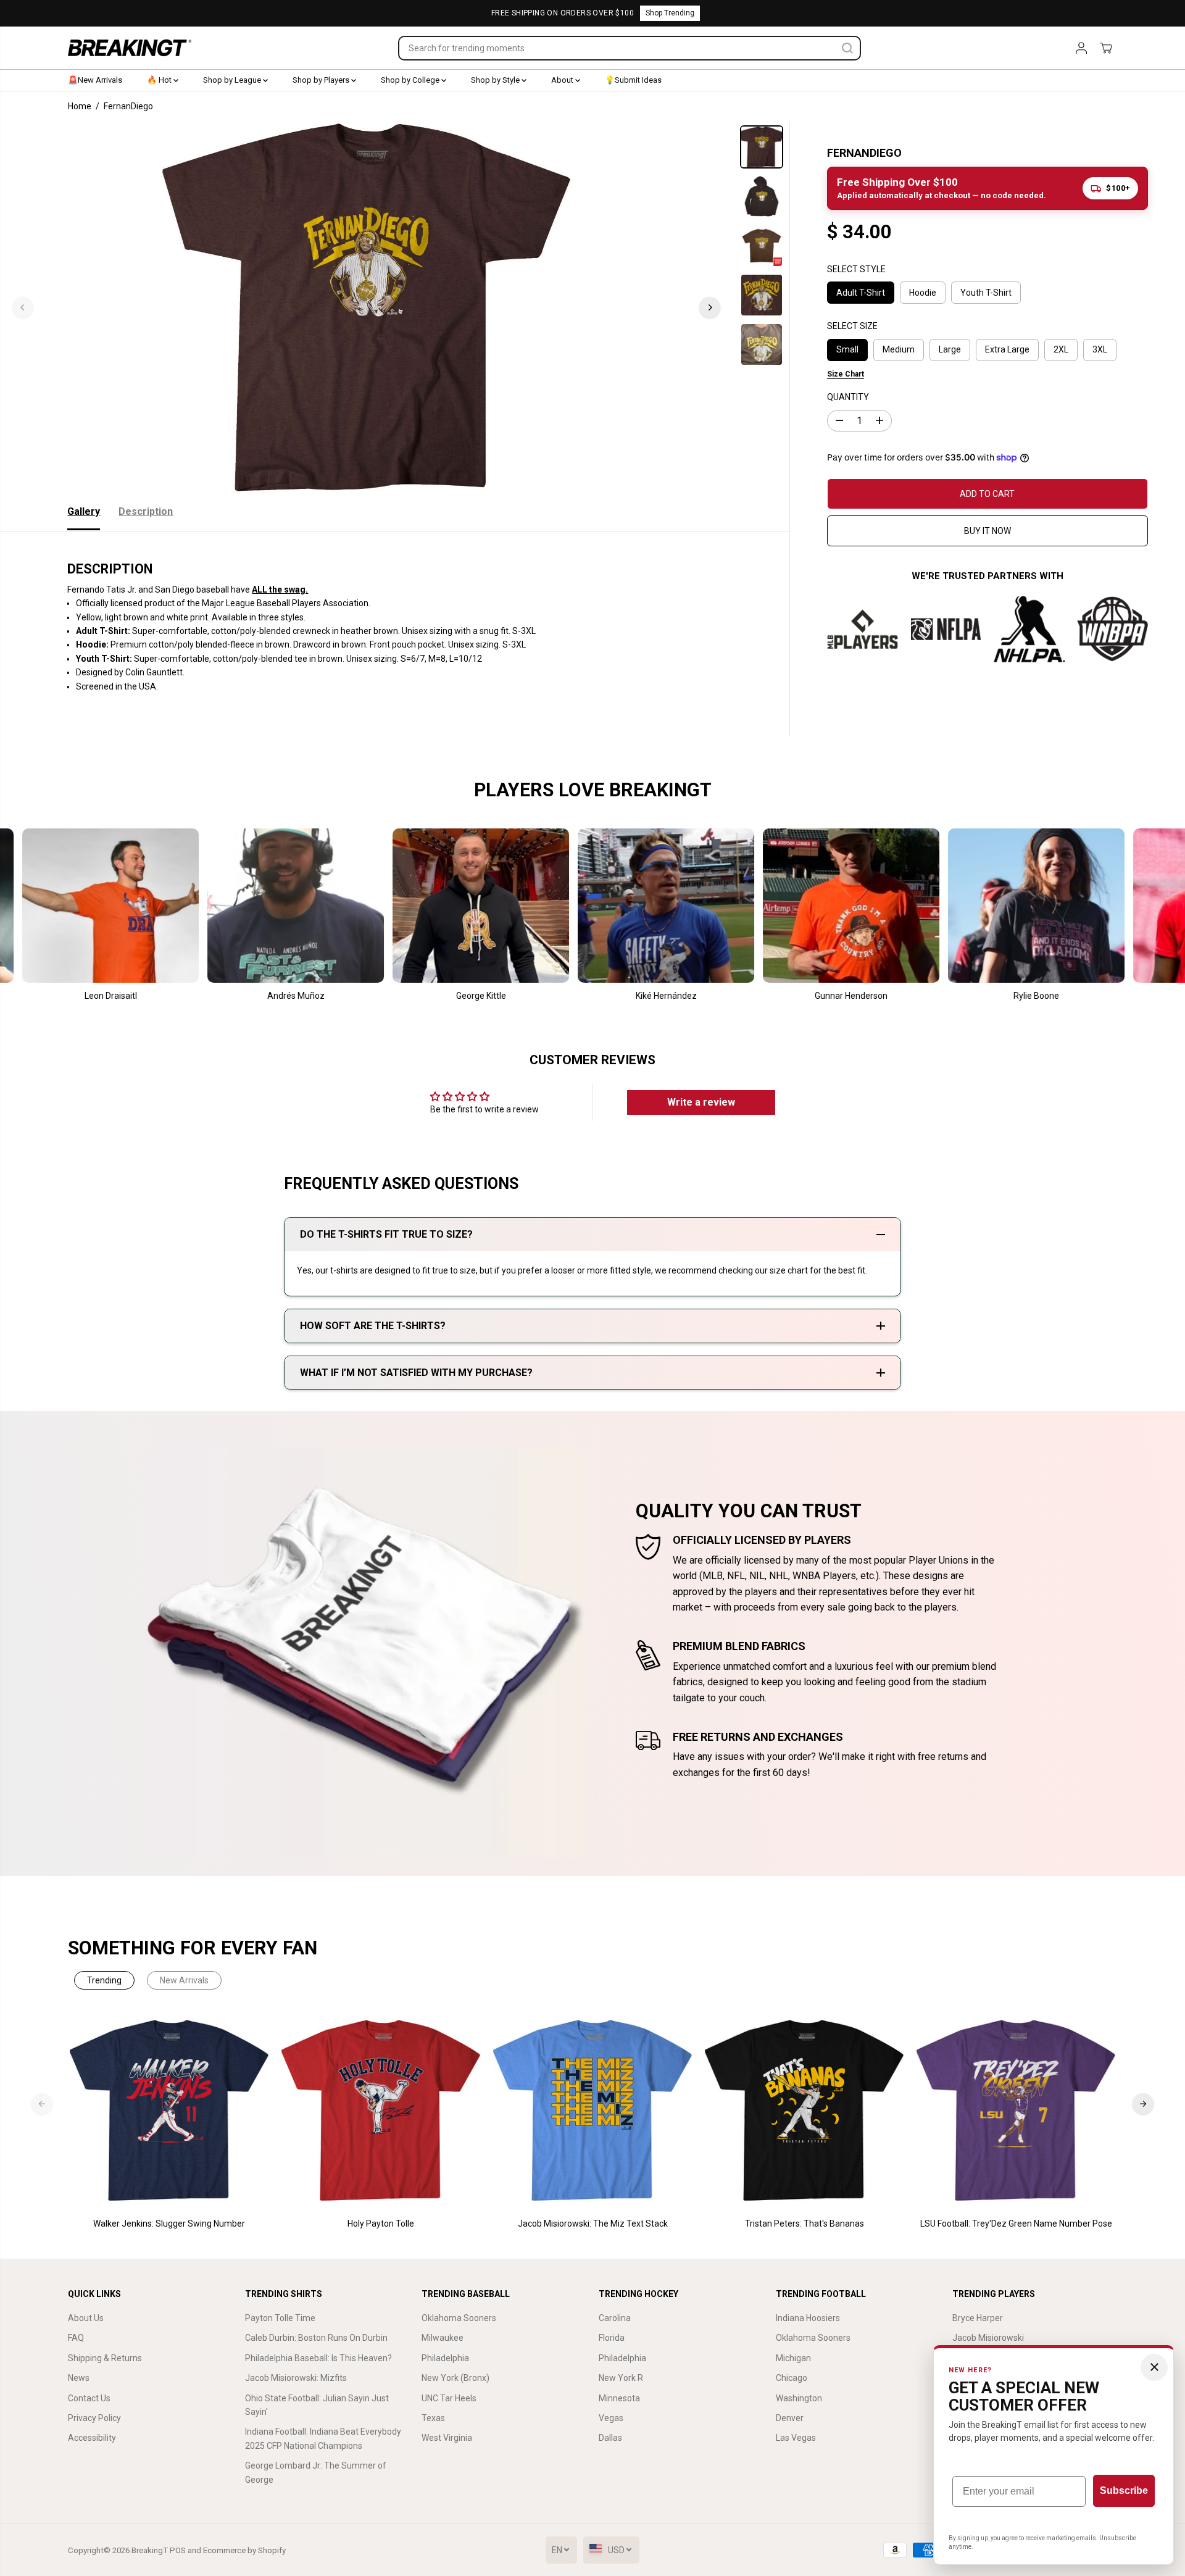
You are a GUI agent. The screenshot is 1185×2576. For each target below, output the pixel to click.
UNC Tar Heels (449, 2398)
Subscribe (1124, 2491)
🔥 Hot (160, 80)
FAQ (76, 2338)
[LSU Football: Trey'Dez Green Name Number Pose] (1016, 2111)
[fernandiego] (366, 307)
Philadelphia (445, 2358)
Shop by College (411, 80)
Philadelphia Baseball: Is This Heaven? (318, 2358)
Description (146, 511)
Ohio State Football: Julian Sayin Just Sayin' (317, 2405)
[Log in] (1081, 48)
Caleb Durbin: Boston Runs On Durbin (316, 2338)
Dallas (610, 2438)
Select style (856, 269)
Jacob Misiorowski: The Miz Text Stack (593, 2224)
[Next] (710, 307)
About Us (86, 2318)
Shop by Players (322, 80)
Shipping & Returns (105, 2358)
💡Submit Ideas (633, 80)
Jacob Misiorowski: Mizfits (296, 2378)
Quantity (848, 397)
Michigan (793, 2358)
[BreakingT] (130, 48)
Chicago (792, 2378)
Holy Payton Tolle (381, 2224)
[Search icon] (847, 48)
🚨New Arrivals (95, 80)
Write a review (701, 1102)
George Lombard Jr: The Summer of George (316, 2472)
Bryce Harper (978, 2318)
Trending (104, 1980)
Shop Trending (670, 13)
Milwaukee (443, 2338)
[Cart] (1106, 48)
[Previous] (23, 307)
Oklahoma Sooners (459, 2318)
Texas (433, 2418)
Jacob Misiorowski (988, 2338)
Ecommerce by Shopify (244, 2550)
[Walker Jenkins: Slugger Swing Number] (169, 2111)
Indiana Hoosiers (808, 2318)
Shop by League (233, 80)
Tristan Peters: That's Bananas (805, 2224)
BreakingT (150, 2550)
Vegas (611, 2418)
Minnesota (619, 2398)
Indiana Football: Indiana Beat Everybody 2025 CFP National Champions (323, 2438)
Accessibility (92, 2438)
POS (178, 2550)
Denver (790, 2418)
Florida (612, 2338)
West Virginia (447, 2438)
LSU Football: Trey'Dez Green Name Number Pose (1016, 2224)
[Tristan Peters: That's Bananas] (805, 2111)
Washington (799, 2398)
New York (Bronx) (455, 2378)
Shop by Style (496, 80)
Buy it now (987, 530)
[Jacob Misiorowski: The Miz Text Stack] (593, 2111)
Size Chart (846, 373)
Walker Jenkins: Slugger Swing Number (169, 2224)
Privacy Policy (94, 2418)
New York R (621, 2378)
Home (80, 106)
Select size (852, 326)
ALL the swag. (280, 590)
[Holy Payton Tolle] (381, 2111)
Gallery (84, 511)
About (563, 80)
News (79, 2378)
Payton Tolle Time (280, 2318)
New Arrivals (184, 1980)
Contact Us (89, 2398)
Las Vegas (796, 2438)
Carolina (615, 2318)
